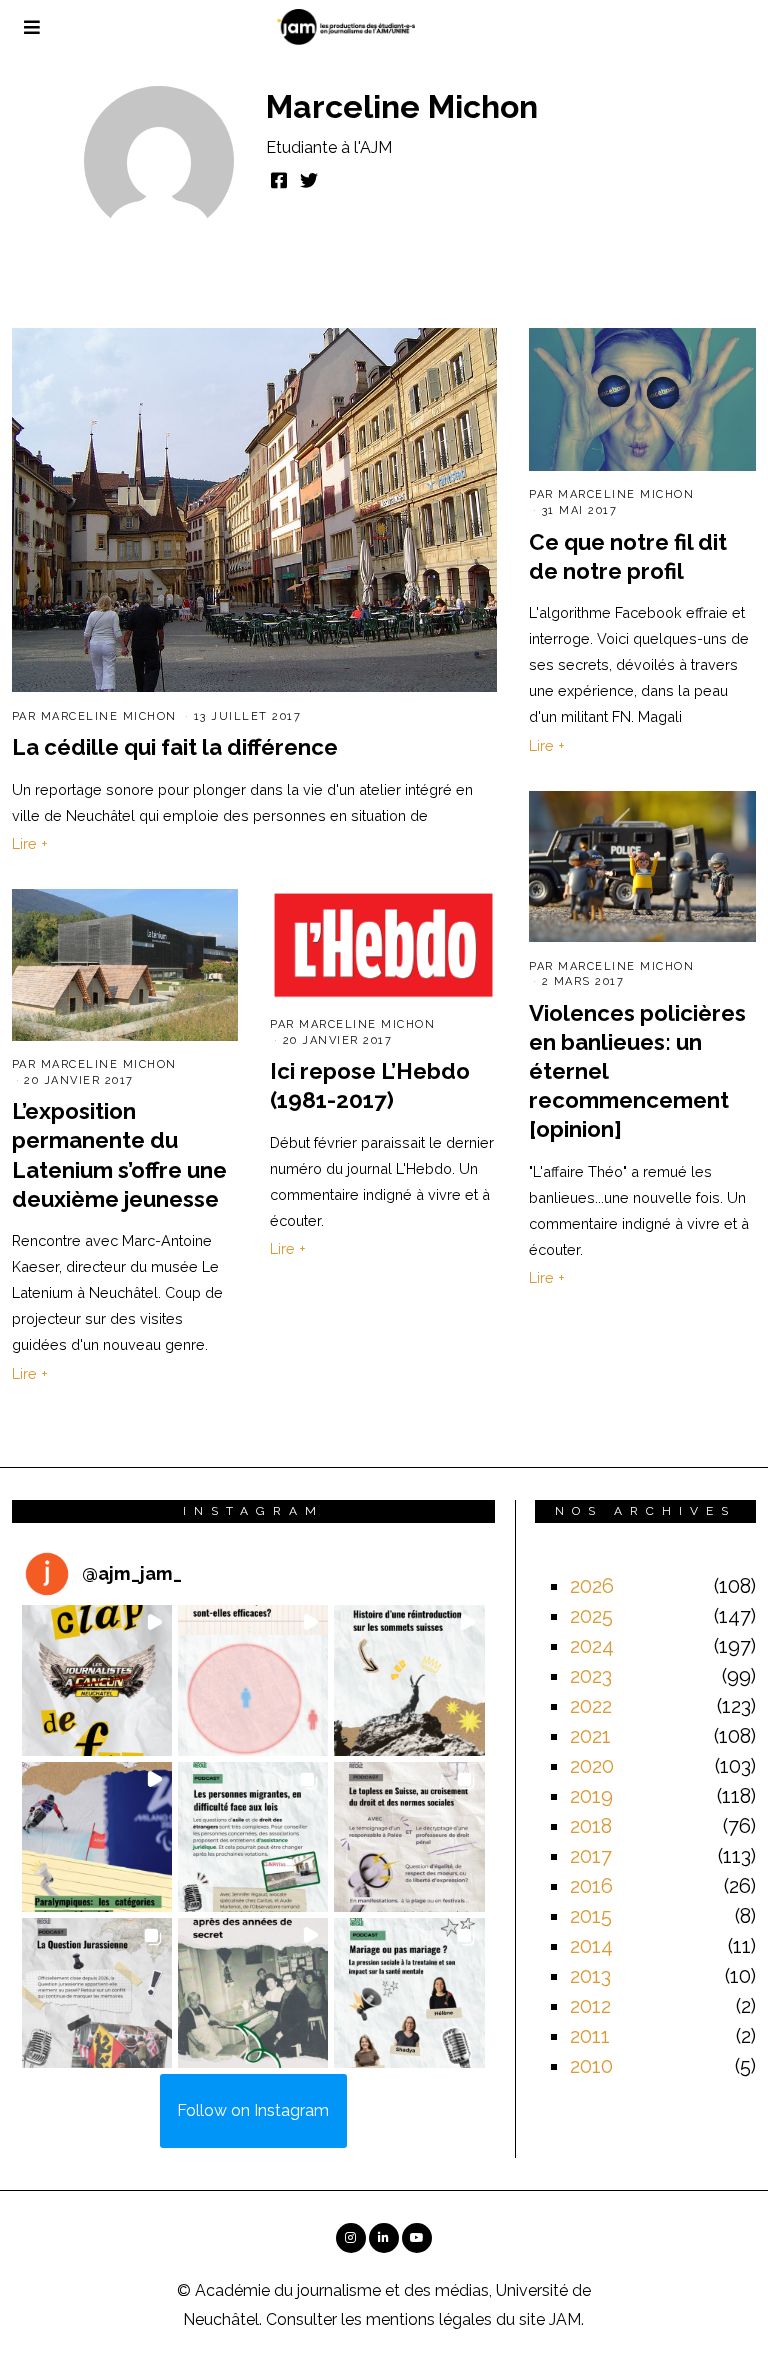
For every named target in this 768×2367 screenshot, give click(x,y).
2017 (591, 1856)
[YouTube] (417, 2238)
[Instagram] (351, 2238)
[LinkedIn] (384, 2238)
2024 (592, 1646)
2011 (590, 2036)
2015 (591, 1916)
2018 (591, 1826)
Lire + (30, 843)
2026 (592, 1586)
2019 (591, 1796)
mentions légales (429, 2319)
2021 (590, 1736)
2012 (590, 2006)
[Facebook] (279, 180)
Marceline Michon (109, 716)
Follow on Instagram (253, 2110)
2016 (591, 1886)
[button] (97, 1680)
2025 (591, 1616)
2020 (592, 1766)
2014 (591, 1946)
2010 (591, 2066)
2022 (591, 1706)
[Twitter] (309, 180)
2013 (590, 1976)
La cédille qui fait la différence (175, 747)
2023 (591, 1676)
